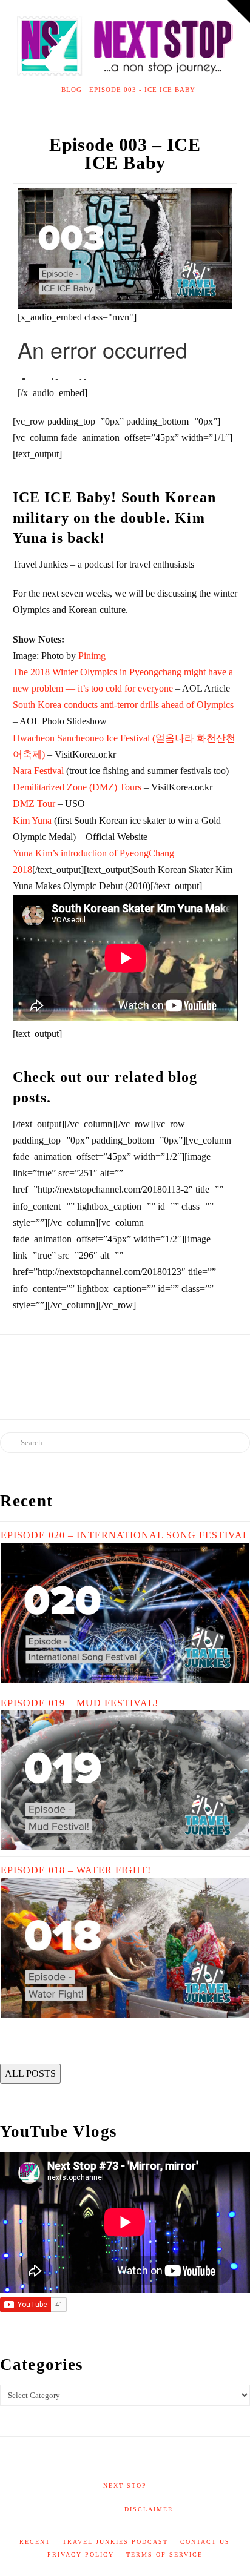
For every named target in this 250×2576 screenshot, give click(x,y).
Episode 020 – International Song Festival (125, 1535)
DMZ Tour (34, 803)
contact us (205, 2542)
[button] (238, 12)
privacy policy (81, 2554)
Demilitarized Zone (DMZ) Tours (77, 787)
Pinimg (92, 656)
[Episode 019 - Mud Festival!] (125, 1779)
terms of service (164, 2554)
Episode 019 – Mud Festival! (79, 1703)
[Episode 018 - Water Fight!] (125, 1946)
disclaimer (149, 2509)
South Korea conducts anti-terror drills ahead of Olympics (123, 705)
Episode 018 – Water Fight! (76, 1870)
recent (35, 2542)
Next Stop (125, 2485)
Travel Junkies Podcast (115, 2542)
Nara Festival (38, 771)
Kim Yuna (32, 820)
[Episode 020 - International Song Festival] (125, 1611)
